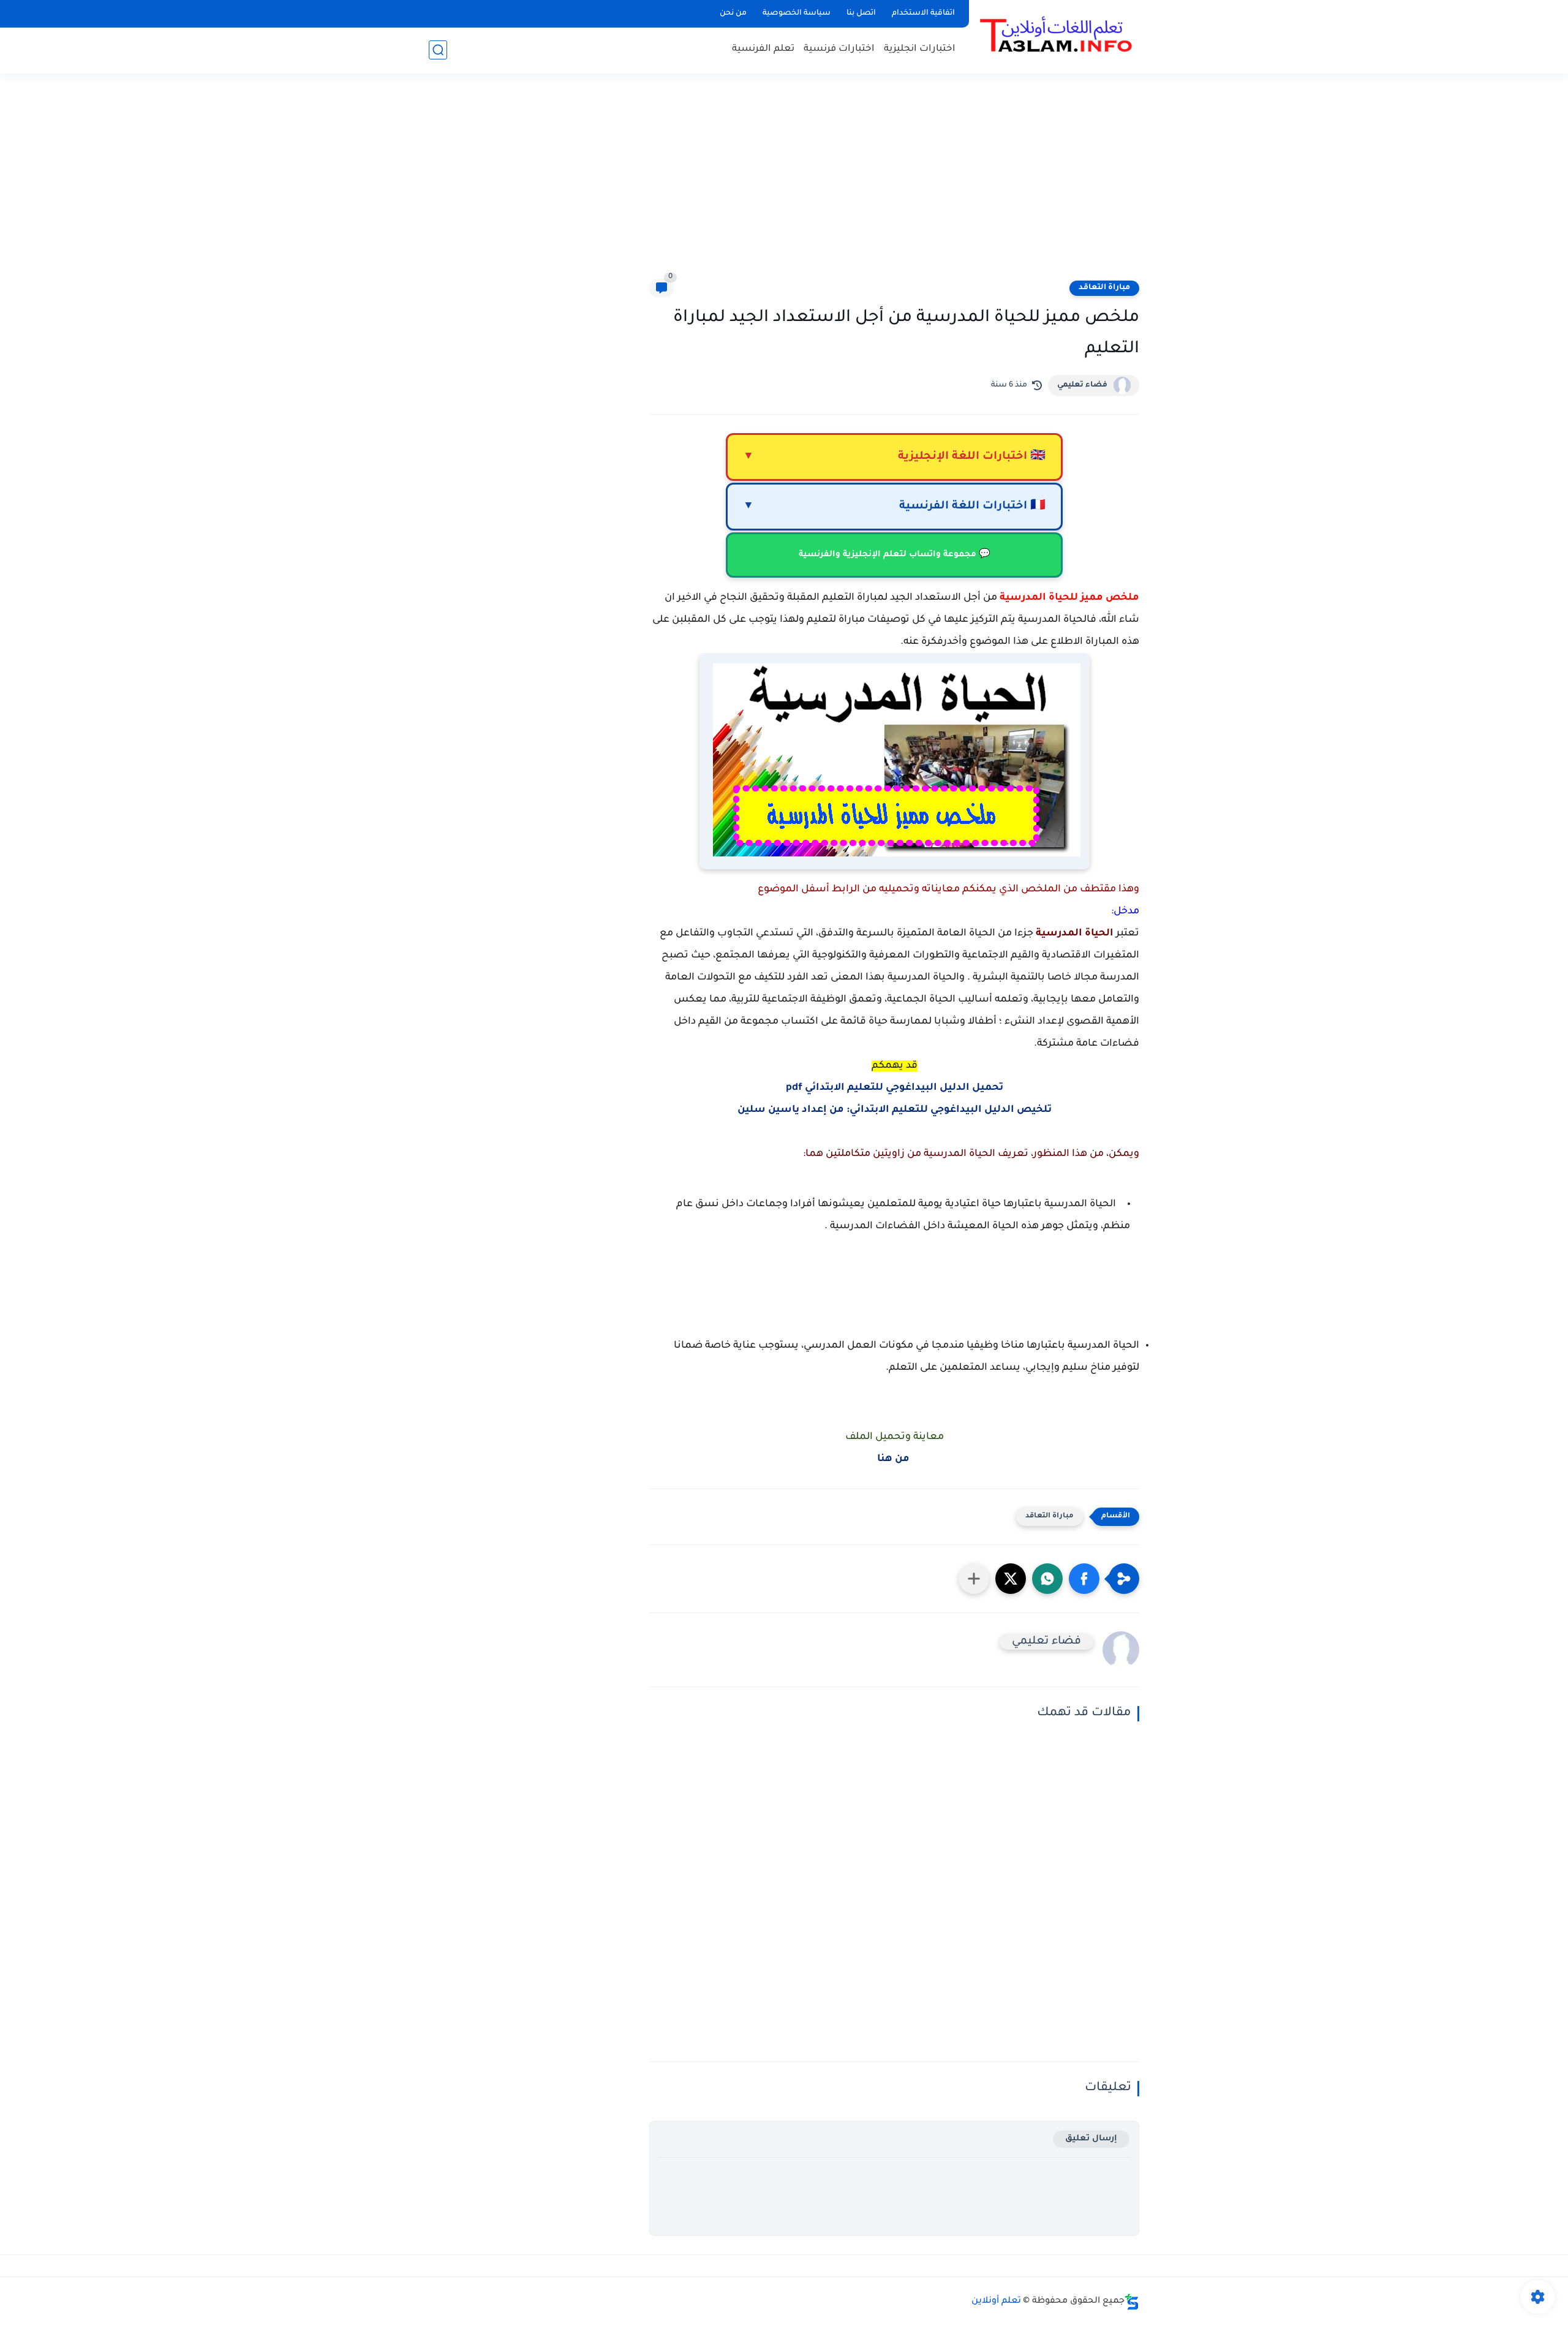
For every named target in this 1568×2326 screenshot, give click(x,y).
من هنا (895, 1459)
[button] (1084, 1579)
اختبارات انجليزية (920, 49)
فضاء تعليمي (1082, 385)
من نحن (733, 13)
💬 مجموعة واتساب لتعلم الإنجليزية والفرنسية (895, 555)
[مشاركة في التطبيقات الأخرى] (974, 1579)
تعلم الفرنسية (763, 49)
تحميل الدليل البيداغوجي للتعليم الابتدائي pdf (895, 1088)
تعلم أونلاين (996, 2301)
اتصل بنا (861, 13)
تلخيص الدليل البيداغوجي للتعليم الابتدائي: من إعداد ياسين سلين (895, 1110)
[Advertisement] (784, 184)
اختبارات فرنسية (839, 49)
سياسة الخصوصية (797, 13)
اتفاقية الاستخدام (923, 13)
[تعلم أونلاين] (1057, 36)
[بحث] (438, 50)
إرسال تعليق (1091, 2139)
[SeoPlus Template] (1132, 2302)
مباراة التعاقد (1104, 288)
